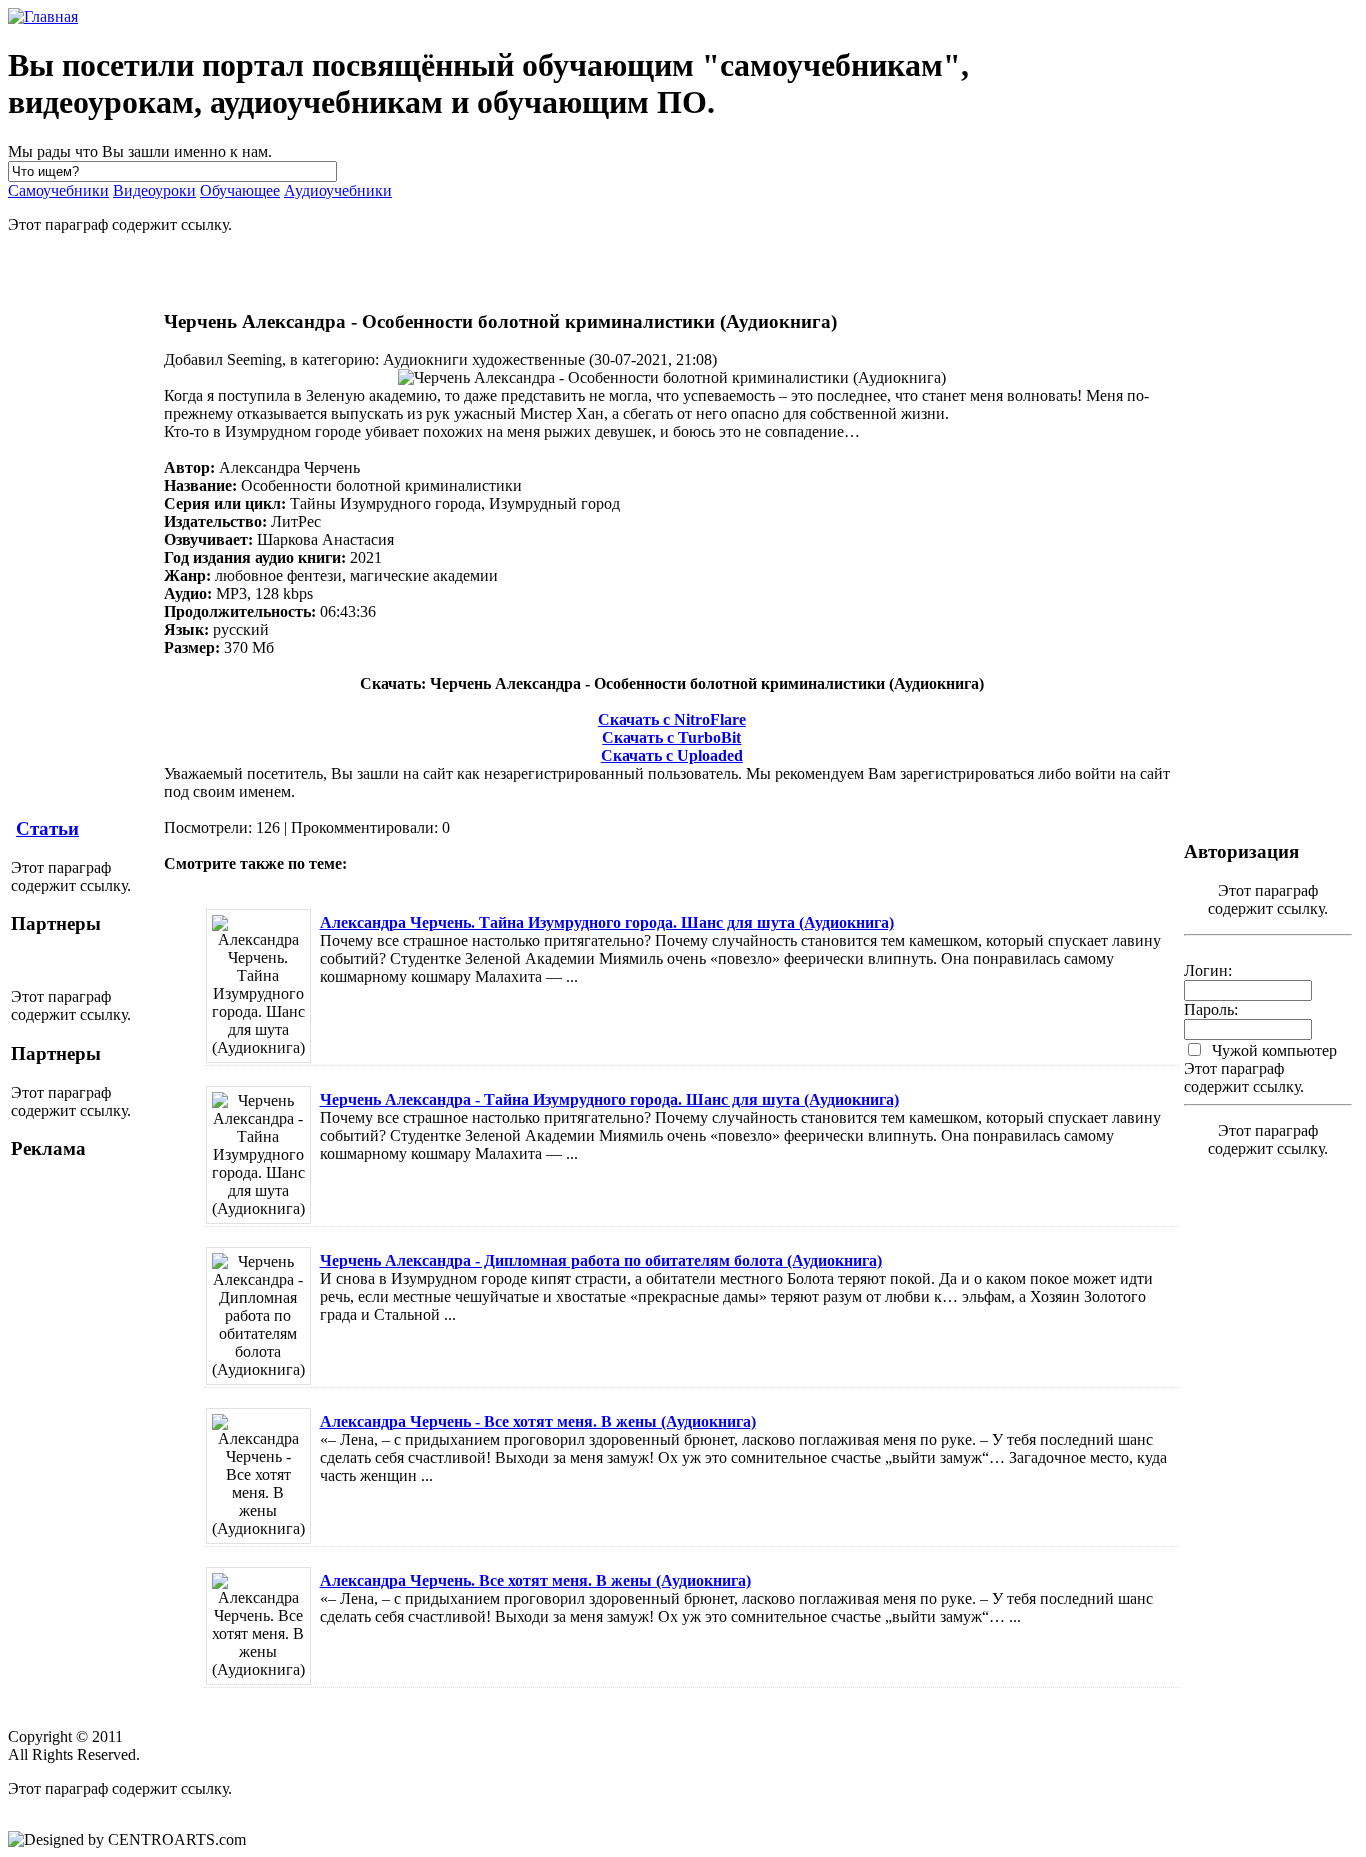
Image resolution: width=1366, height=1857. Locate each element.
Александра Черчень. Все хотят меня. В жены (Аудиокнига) (535, 1580)
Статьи (47, 828)
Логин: (1208, 970)
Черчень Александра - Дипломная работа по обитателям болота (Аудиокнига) (601, 1260)
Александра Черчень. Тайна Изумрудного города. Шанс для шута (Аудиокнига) (607, 922)
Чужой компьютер (1272, 1050)
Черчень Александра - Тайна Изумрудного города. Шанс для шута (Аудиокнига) (609, 1099)
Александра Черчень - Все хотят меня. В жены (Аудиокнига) (538, 1421)
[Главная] (43, 16)
